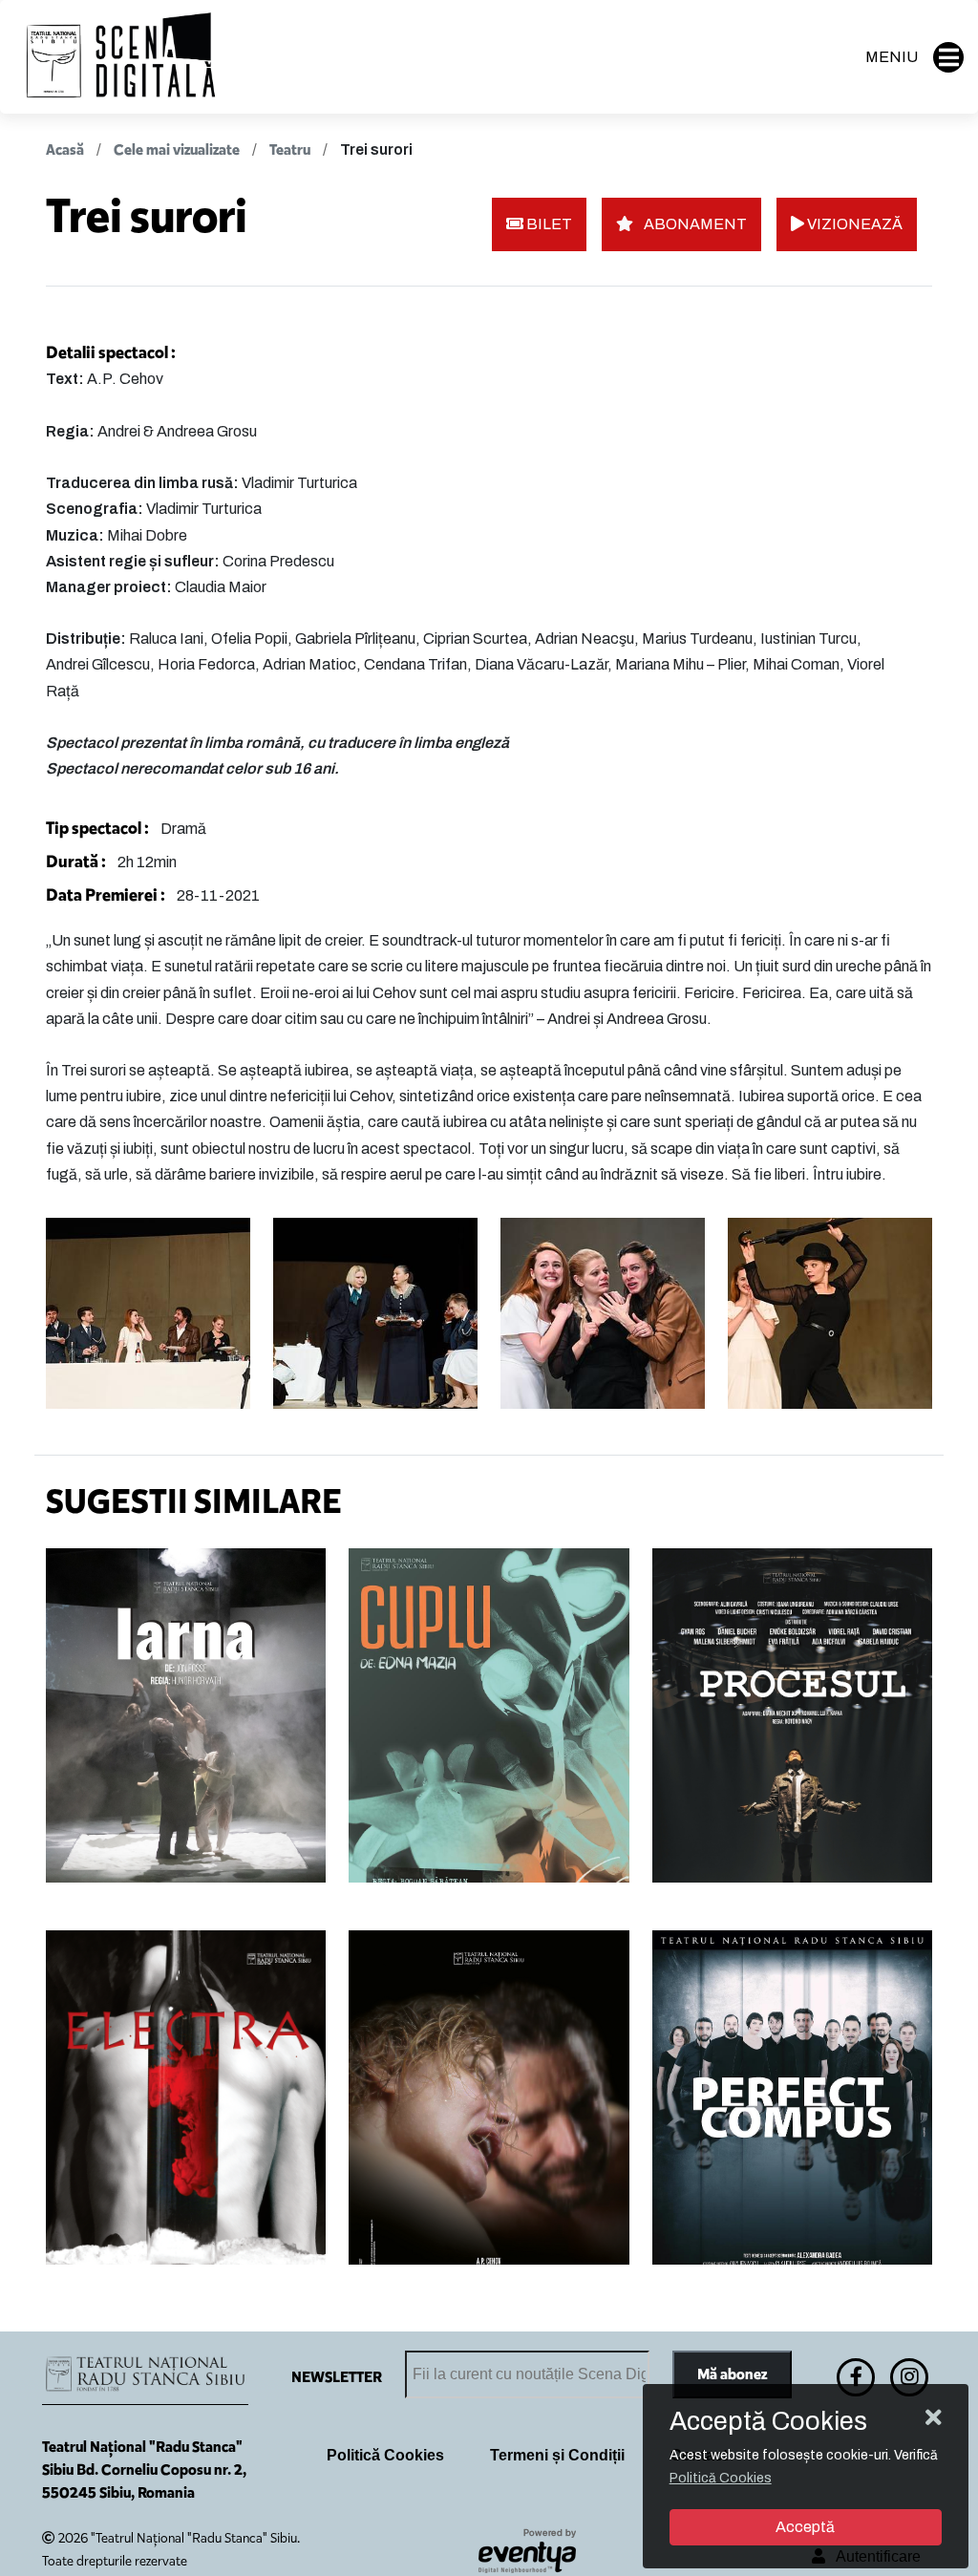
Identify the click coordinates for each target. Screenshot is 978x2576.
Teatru (290, 149)
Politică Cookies (385, 2455)
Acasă (65, 149)
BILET (548, 224)
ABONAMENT (694, 224)
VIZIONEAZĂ (853, 224)
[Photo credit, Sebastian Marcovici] (148, 1313)
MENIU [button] (892, 57)
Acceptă (805, 2527)
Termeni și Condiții (557, 2455)
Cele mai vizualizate (177, 149)
